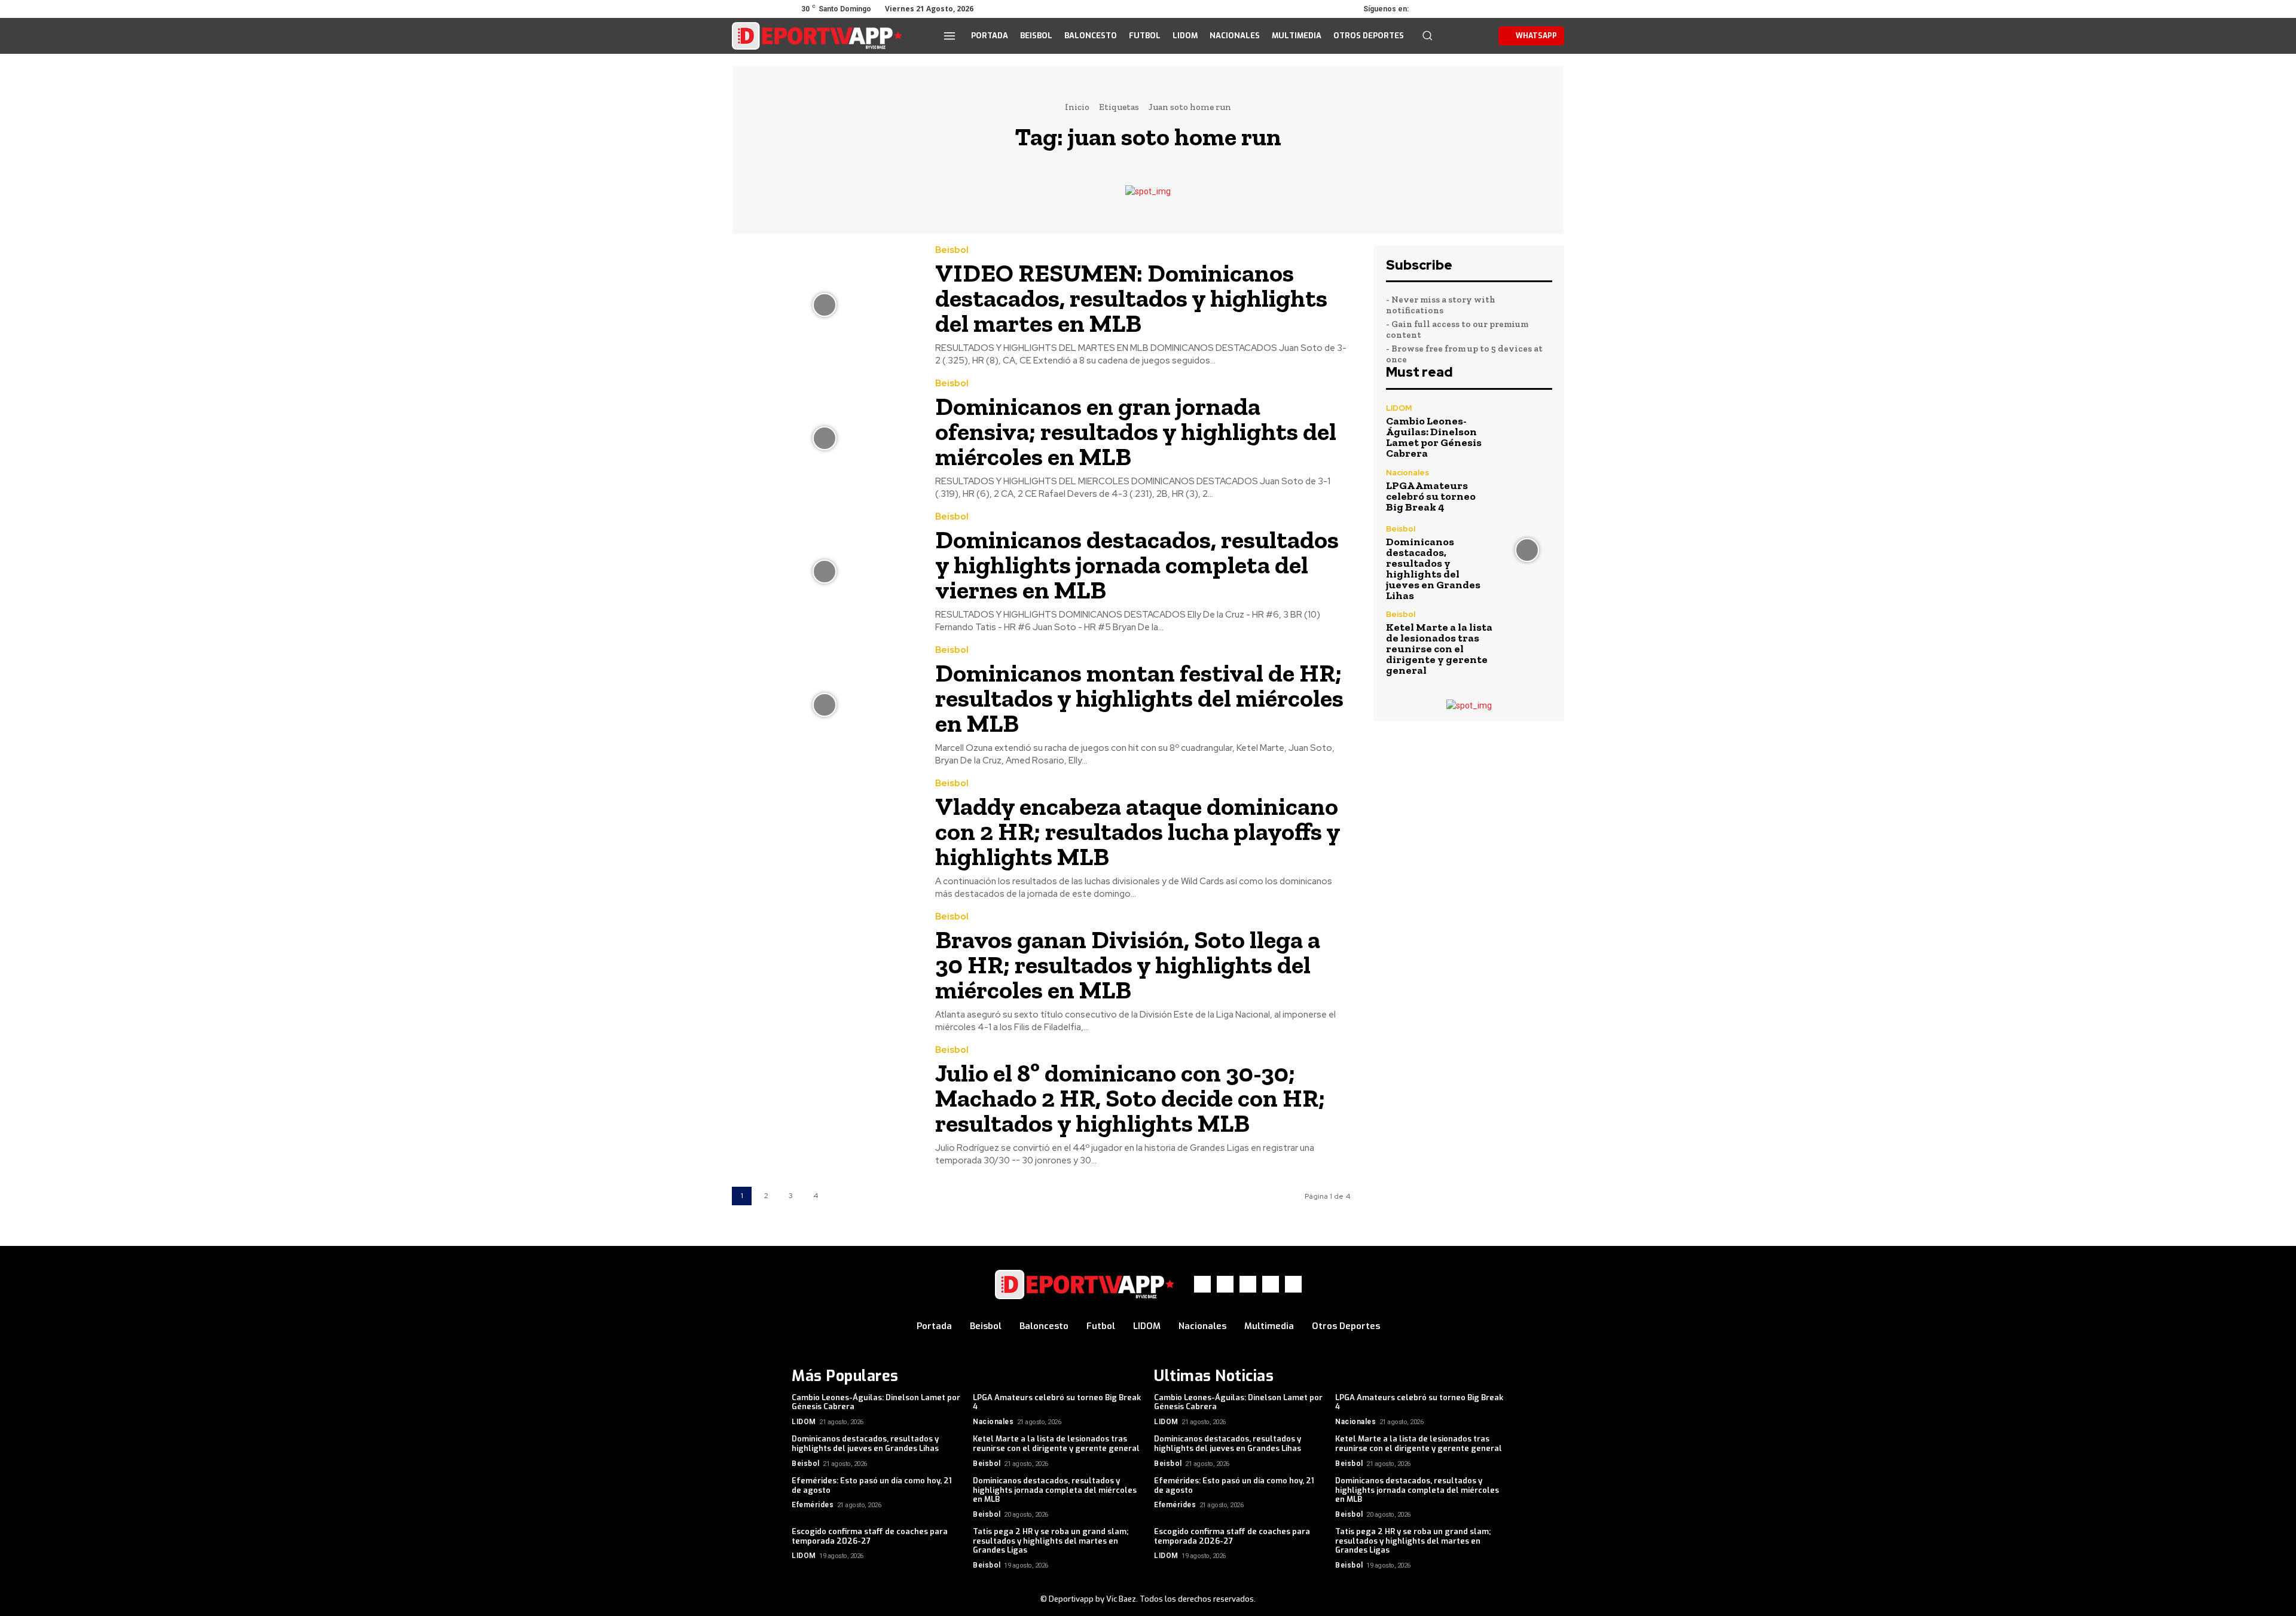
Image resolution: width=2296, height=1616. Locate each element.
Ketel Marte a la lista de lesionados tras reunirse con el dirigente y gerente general (1439, 649)
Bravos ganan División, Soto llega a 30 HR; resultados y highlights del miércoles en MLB (1128, 965)
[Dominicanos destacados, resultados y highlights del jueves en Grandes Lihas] (1527, 550)
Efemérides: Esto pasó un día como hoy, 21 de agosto (872, 1485)
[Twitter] (1463, 9)
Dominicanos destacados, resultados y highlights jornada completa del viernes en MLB (1137, 565)
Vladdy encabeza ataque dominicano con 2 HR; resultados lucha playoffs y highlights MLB (1138, 831)
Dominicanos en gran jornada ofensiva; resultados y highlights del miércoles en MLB (1136, 431)
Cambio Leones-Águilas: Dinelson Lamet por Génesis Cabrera (1434, 437)
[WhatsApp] (1479, 9)
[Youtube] (1496, 9)
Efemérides (813, 1505)
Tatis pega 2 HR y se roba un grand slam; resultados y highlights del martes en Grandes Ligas (1051, 1541)
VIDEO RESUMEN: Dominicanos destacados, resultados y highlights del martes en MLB (1131, 298)
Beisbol (952, 250)
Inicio (1077, 107)
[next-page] (840, 1196)
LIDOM (1399, 408)
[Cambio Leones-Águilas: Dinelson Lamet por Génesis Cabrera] (1527, 429)
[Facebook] (1429, 9)
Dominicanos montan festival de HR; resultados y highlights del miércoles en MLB (1139, 698)
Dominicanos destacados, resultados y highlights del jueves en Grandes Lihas (1433, 569)
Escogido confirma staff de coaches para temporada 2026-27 (870, 1536)
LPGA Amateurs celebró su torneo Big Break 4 (1431, 496)
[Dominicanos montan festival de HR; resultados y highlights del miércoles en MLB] (825, 705)
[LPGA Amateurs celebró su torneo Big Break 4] (1527, 491)
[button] (1427, 35)
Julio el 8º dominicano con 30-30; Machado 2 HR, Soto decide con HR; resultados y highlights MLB (1130, 1098)
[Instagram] (1446, 9)
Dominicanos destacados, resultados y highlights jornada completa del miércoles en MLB (1055, 1490)
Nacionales (1407, 473)
